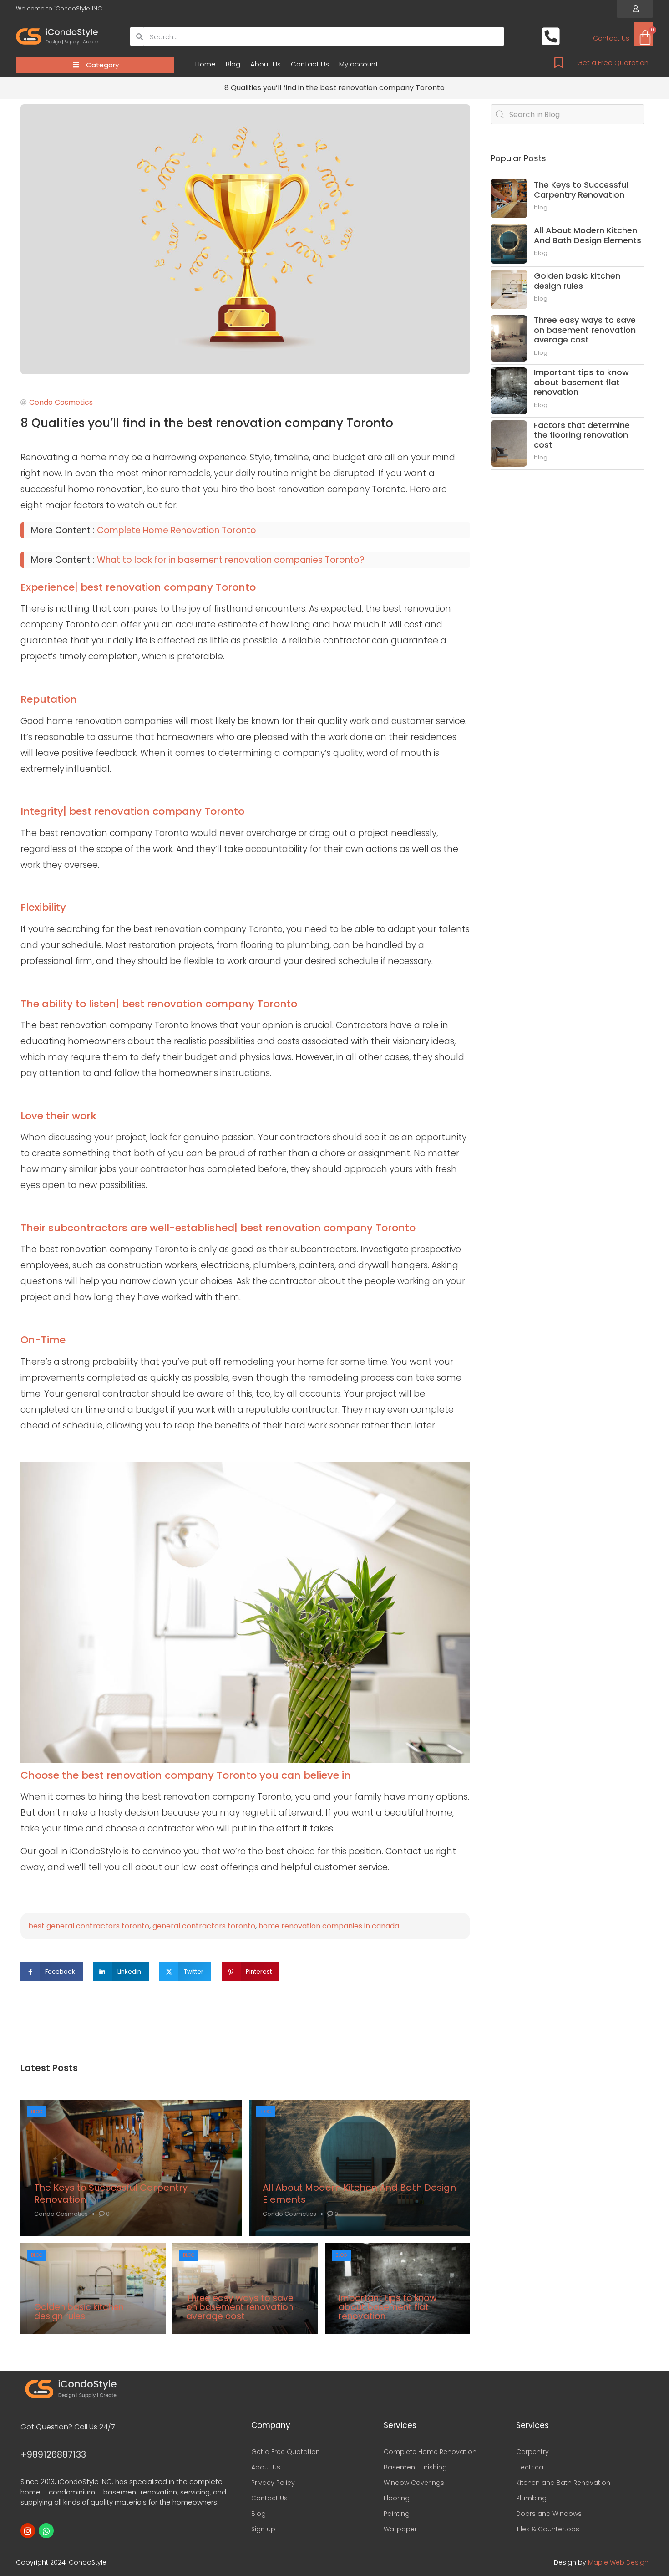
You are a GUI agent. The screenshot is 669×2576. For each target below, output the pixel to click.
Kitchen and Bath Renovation (563, 2483)
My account (359, 64)
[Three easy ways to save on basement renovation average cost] (245, 2289)
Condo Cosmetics (61, 2214)
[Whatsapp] (46, 2530)
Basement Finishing (415, 2467)
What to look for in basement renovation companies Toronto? (231, 560)
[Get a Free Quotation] (559, 63)
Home (205, 64)
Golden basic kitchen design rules (79, 2312)
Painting (397, 2514)
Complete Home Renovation (430, 2452)
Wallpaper (400, 2529)
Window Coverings (414, 2483)
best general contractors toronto (89, 1926)
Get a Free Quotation (613, 63)
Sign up (263, 2529)
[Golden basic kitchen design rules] (93, 2289)
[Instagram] (28, 2530)
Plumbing (531, 2498)
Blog (233, 64)
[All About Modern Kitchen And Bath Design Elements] (360, 2168)
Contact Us (310, 64)
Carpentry (532, 2452)
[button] (635, 9)
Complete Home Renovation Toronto (177, 530)
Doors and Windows (549, 2514)
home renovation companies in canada (329, 1926)
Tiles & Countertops (548, 2529)
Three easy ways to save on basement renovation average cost (240, 2307)
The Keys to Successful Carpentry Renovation (111, 2193)
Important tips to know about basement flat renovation (388, 2307)
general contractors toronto (204, 1926)
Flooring (397, 2498)
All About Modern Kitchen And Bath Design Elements (359, 2193)
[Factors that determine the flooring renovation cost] (509, 444)
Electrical (530, 2467)
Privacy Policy (273, 2483)
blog (37, 2112)
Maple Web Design (618, 2562)
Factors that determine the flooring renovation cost (582, 435)
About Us (266, 64)
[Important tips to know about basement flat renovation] (398, 2289)
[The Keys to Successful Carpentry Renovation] (131, 2168)
